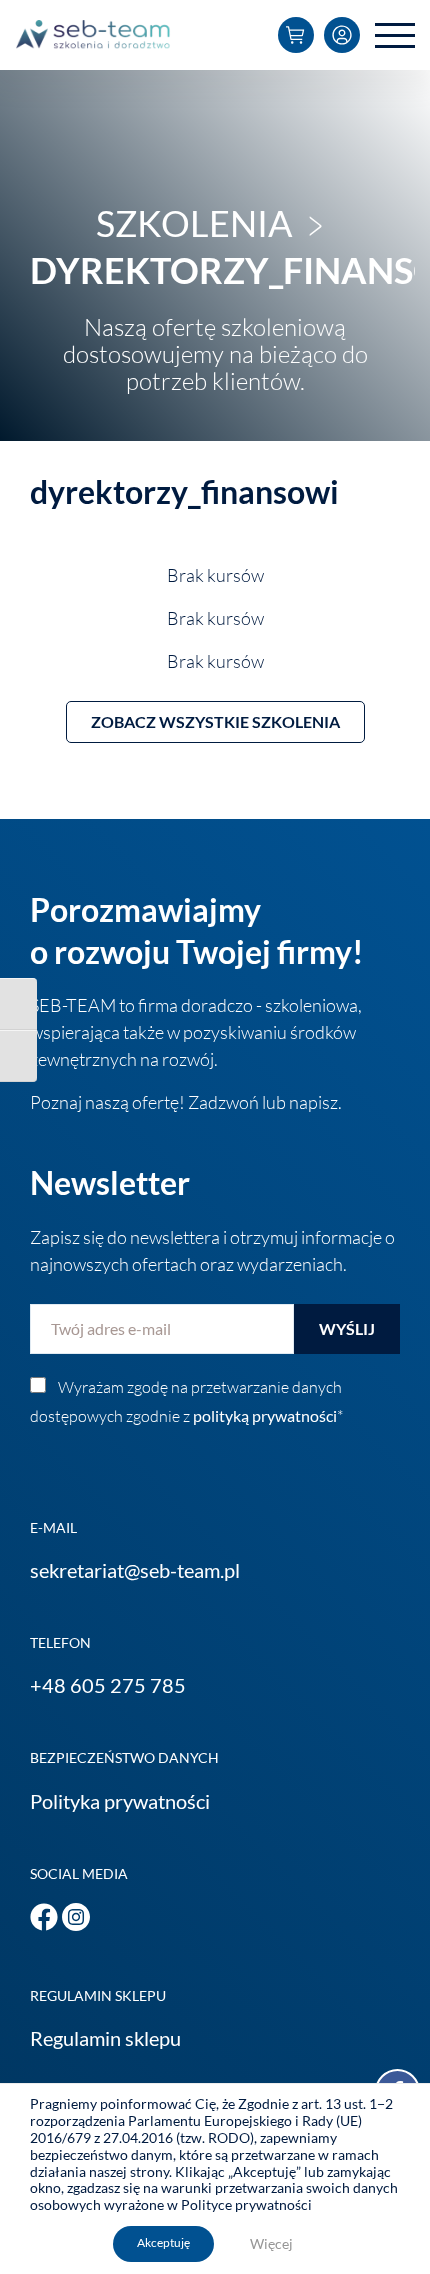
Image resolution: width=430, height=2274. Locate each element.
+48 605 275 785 (108, 1685)
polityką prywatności (265, 1415)
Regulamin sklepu (105, 2038)
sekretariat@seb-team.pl (135, 1570)
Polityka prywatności (120, 1801)
